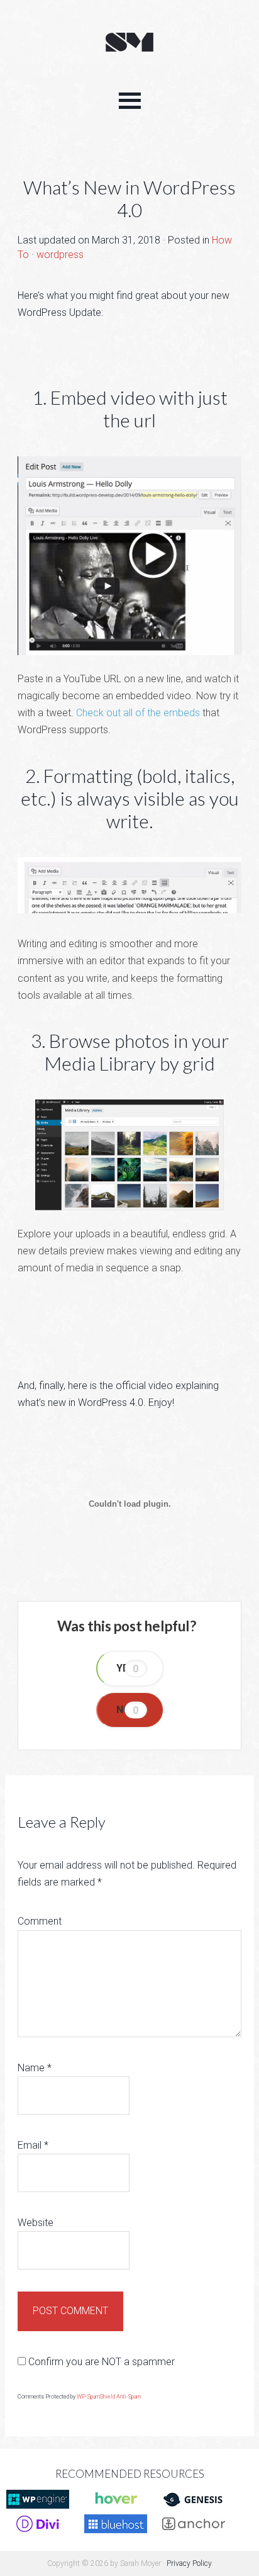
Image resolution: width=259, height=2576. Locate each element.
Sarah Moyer (129, 43)
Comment (40, 1921)
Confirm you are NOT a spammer (100, 2362)
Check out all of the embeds (138, 713)
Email (33, 2145)
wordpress (60, 255)
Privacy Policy (189, 2563)
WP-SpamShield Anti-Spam (109, 2397)
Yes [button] (128, 1668)
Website (36, 2223)
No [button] (128, 1710)
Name (35, 2068)
